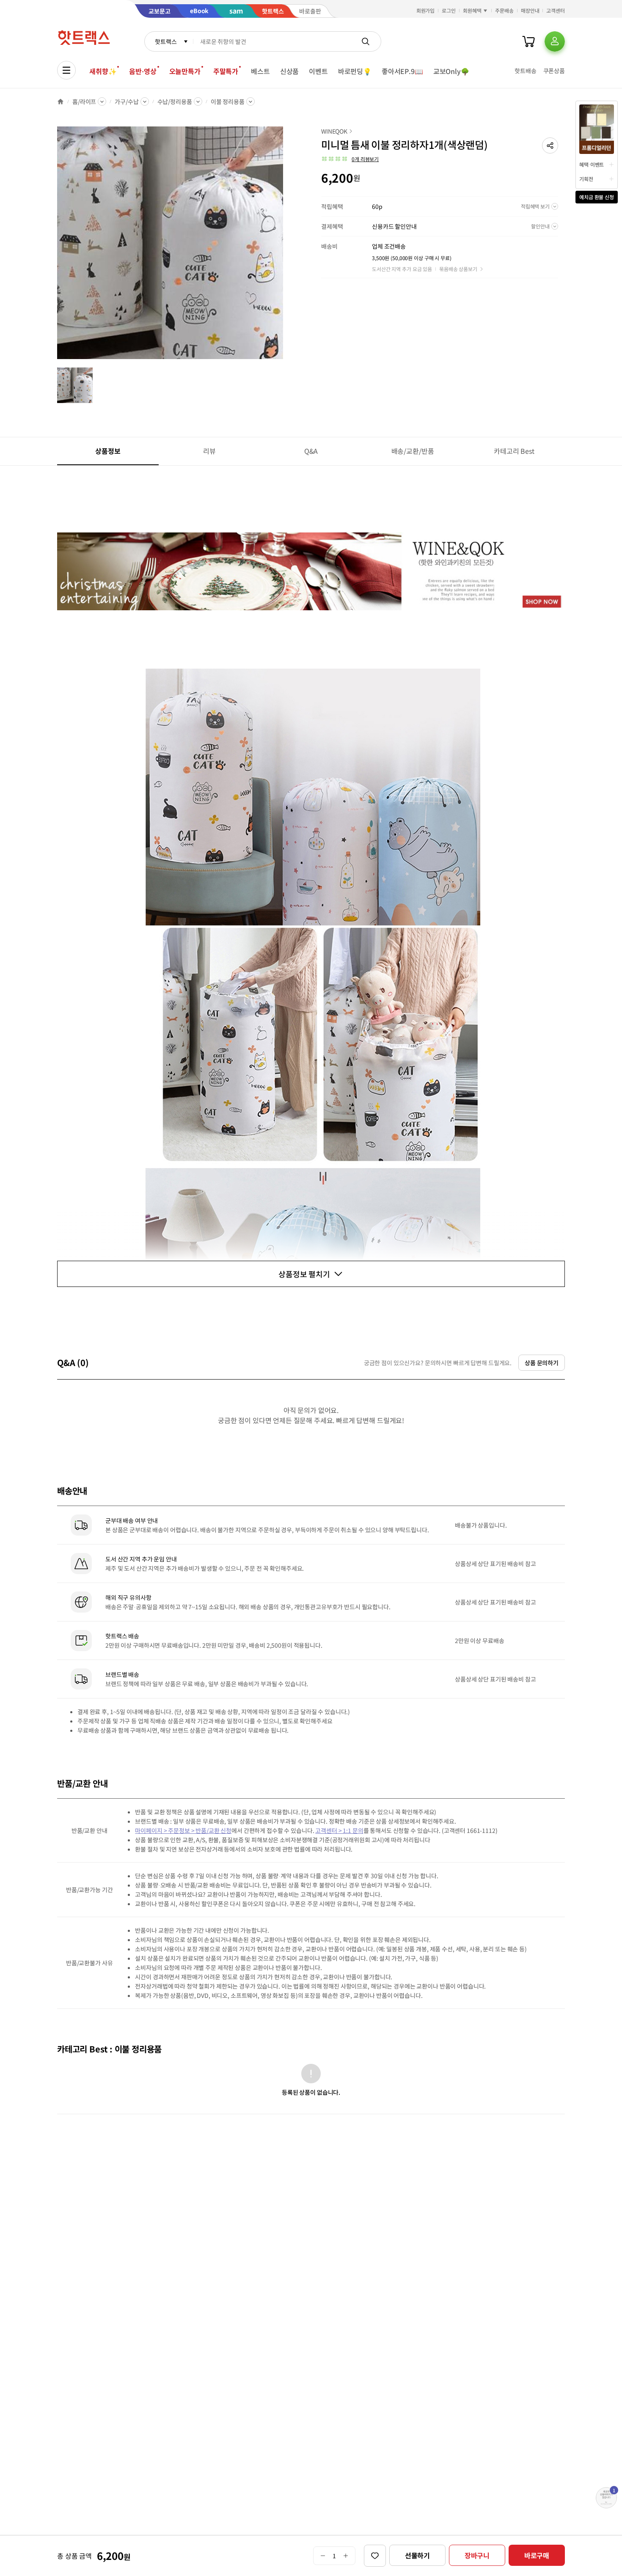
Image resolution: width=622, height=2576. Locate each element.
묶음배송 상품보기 (458, 269)
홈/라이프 (84, 102)
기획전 (586, 179)
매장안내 (530, 10)
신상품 (290, 71)
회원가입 (426, 10)
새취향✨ (103, 71)
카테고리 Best (514, 451)
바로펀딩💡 (355, 71)
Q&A (311, 451)
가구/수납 (127, 102)
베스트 (260, 71)
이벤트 (318, 71)
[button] (550, 145)
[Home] (61, 102)
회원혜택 (472, 10)
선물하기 (417, 2555)
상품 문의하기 (542, 1363)
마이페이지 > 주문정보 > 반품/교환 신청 (183, 1830)
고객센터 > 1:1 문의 (339, 1830)
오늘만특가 (185, 71)
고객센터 (556, 10)
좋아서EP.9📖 (402, 71)
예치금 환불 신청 (597, 197)
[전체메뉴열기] (66, 70)
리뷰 (209, 451)
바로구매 (537, 2555)
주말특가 (226, 71)
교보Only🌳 (451, 71)
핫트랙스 (166, 41)
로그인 (449, 10)
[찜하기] (375, 2556)
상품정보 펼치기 (304, 1274)
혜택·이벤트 (592, 164)
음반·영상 (143, 71)
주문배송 (504, 10)
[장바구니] (528, 41)
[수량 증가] (346, 2556)
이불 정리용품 (228, 102)
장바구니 (477, 2555)
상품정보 (108, 451)
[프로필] (555, 41)
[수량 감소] (323, 2556)
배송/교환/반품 (413, 451)
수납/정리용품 (175, 102)
